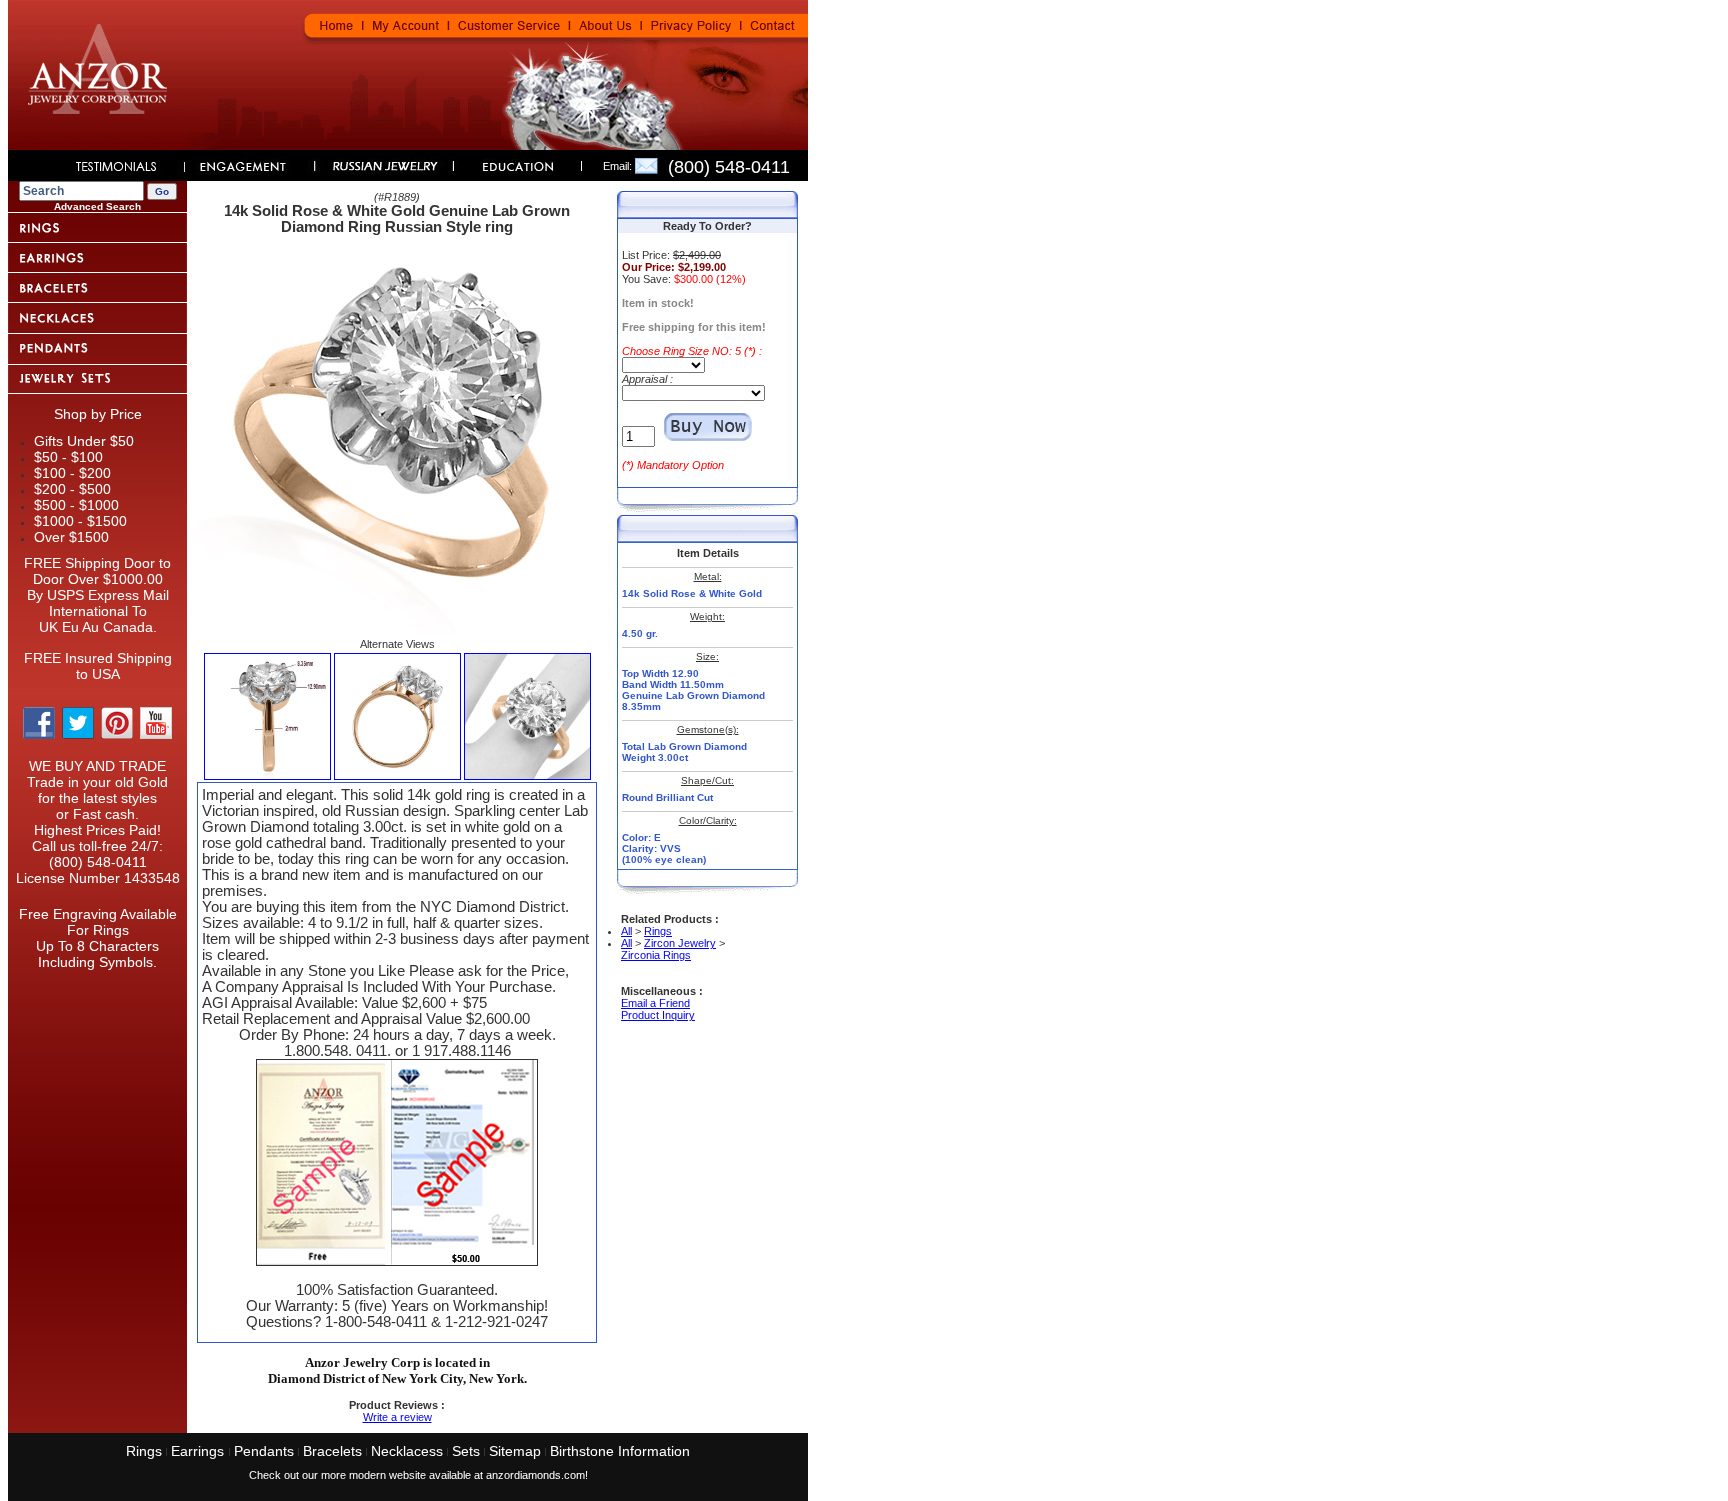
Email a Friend (655, 1003)
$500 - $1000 (76, 505)
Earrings (199, 1451)
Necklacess (407, 1451)
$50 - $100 (68, 457)
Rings (658, 931)
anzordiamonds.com (535, 1475)
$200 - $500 (72, 489)
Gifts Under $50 (84, 441)
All (626, 931)
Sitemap (515, 1451)
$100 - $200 (72, 473)
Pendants (264, 1451)
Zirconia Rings (656, 955)
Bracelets (332, 1451)
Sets (466, 1451)
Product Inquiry (658, 1015)
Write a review (397, 1417)
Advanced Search (97, 206)
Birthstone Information (620, 1451)
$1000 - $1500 (80, 521)
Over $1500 (71, 537)
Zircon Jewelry (680, 943)
